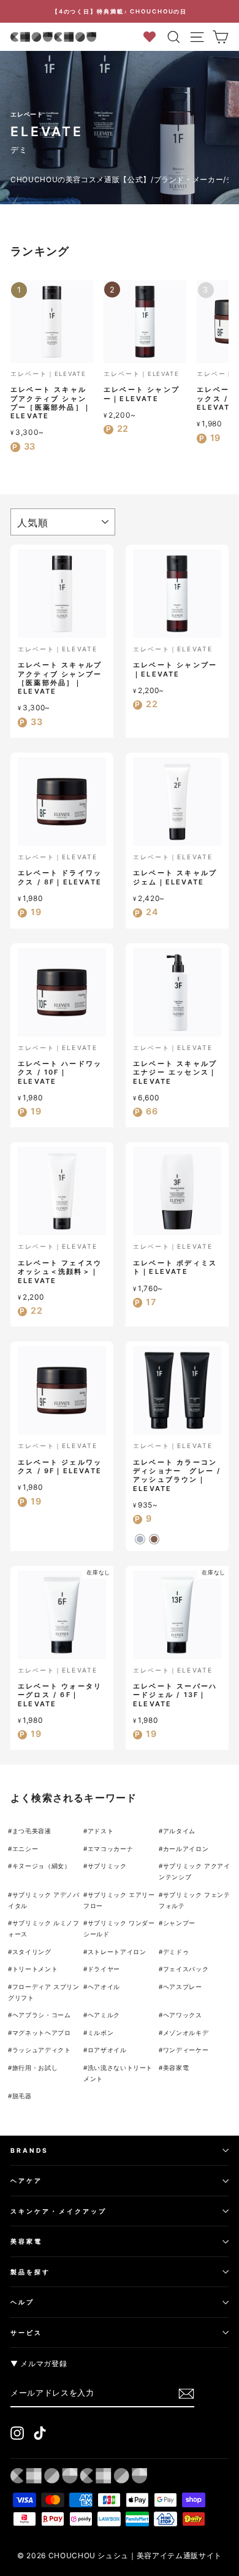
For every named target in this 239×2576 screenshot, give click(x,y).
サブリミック (107, 1866)
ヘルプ (22, 2302)
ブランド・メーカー (189, 179)
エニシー (25, 1849)
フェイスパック (186, 1969)
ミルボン (101, 2033)
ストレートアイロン (117, 1952)
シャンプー (179, 1923)
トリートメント (35, 1969)
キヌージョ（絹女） (42, 1866)
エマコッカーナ (111, 1849)
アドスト (101, 1831)
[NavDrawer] (197, 37)
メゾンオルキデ (186, 2033)
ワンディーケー (186, 2050)
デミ (19, 150)
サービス (26, 2333)
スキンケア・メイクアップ (59, 2211)
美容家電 (176, 2068)
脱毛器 (22, 2096)
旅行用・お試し (35, 2068)
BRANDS (30, 2150)
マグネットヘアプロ (42, 2033)
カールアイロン (186, 1849)
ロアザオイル (107, 2050)
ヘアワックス (183, 2015)
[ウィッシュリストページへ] (154, 36)
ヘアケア (26, 2180)
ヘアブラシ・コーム (42, 2015)
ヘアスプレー (183, 1987)
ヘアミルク (104, 2015)
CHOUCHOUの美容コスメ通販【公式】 (81, 179)
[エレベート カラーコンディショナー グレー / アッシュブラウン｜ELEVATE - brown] (154, 1539)
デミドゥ (176, 1952)
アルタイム (179, 1831)
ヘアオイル (104, 1987)
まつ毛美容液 (32, 1831)
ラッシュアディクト (42, 2050)
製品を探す (30, 2272)
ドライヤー (104, 1969)
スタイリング (32, 1952)
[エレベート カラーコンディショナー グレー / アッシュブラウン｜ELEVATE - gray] (140, 1539)
